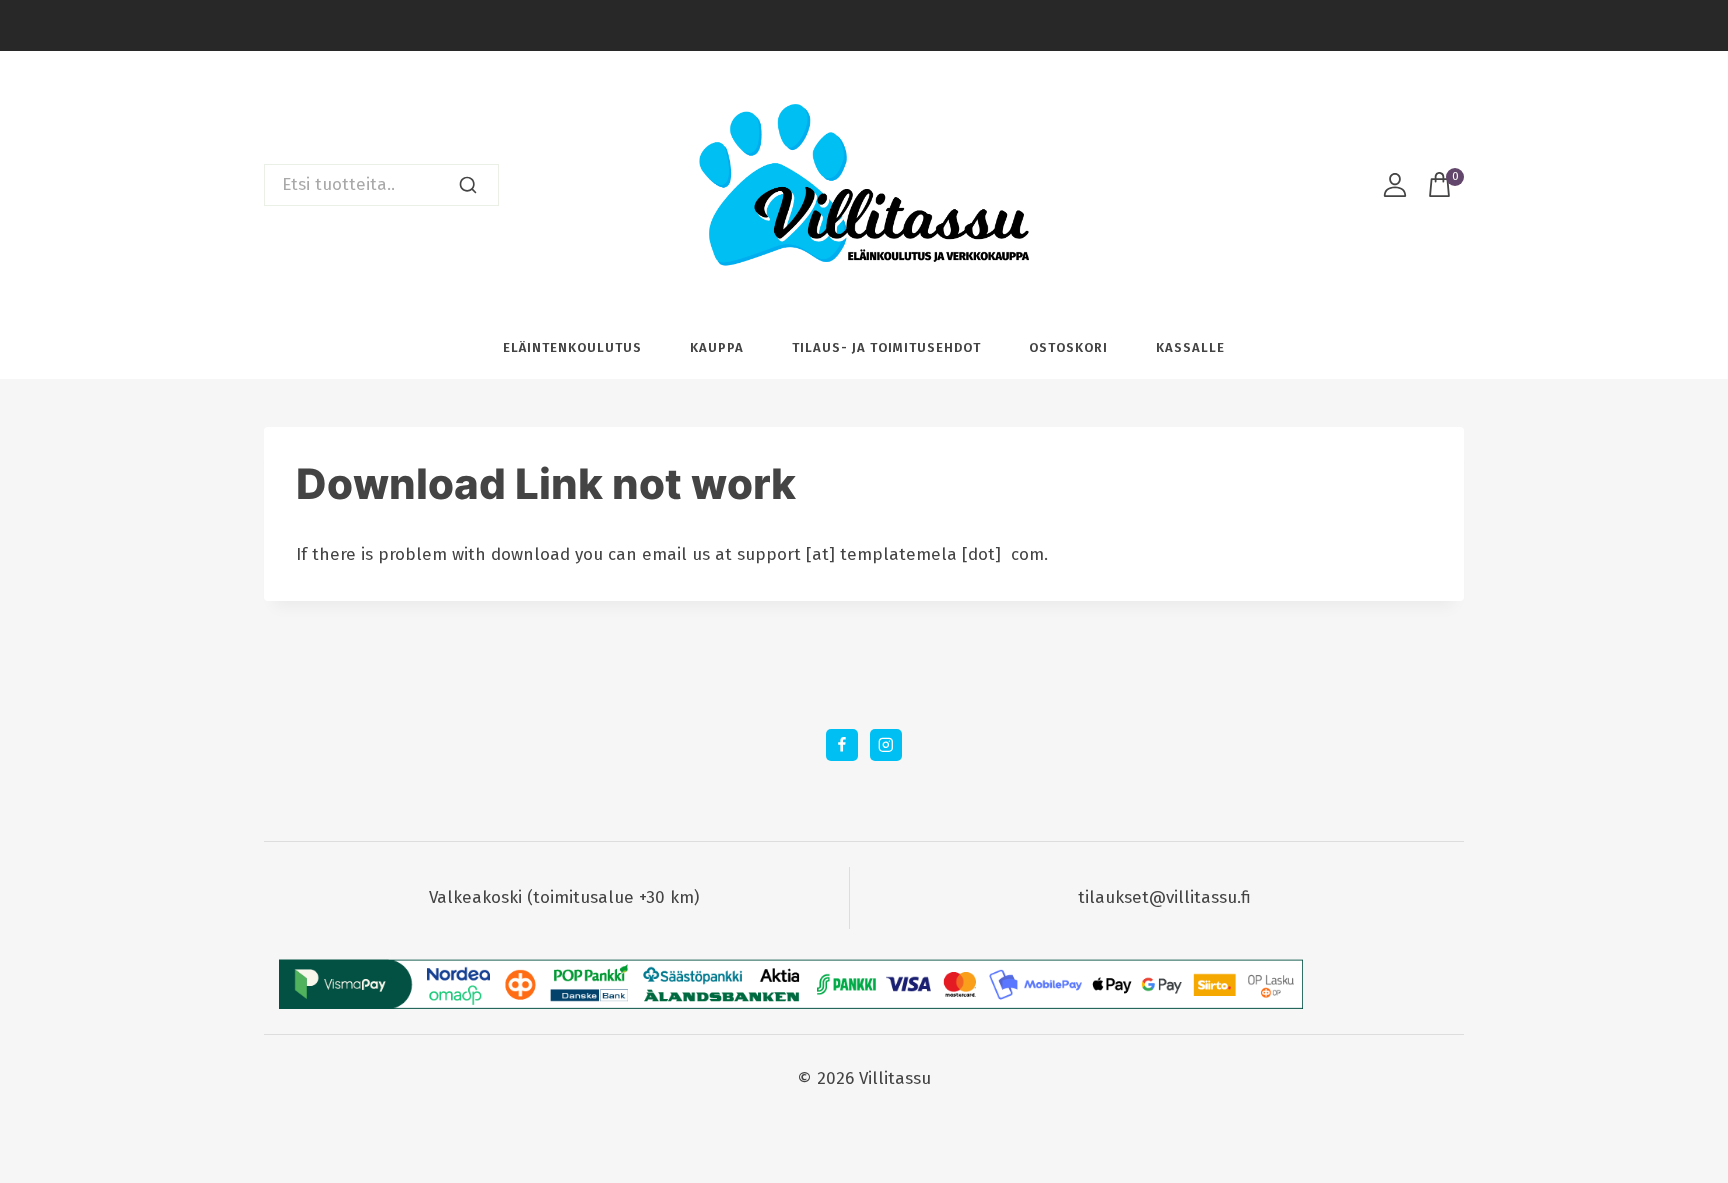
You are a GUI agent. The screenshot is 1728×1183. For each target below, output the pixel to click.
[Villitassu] (864, 184)
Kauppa (717, 347)
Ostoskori (1068, 347)
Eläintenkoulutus (572, 347)
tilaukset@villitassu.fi (1164, 897)
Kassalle (1190, 347)
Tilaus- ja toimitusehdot (886, 347)
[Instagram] (885, 744)
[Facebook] (841, 744)
